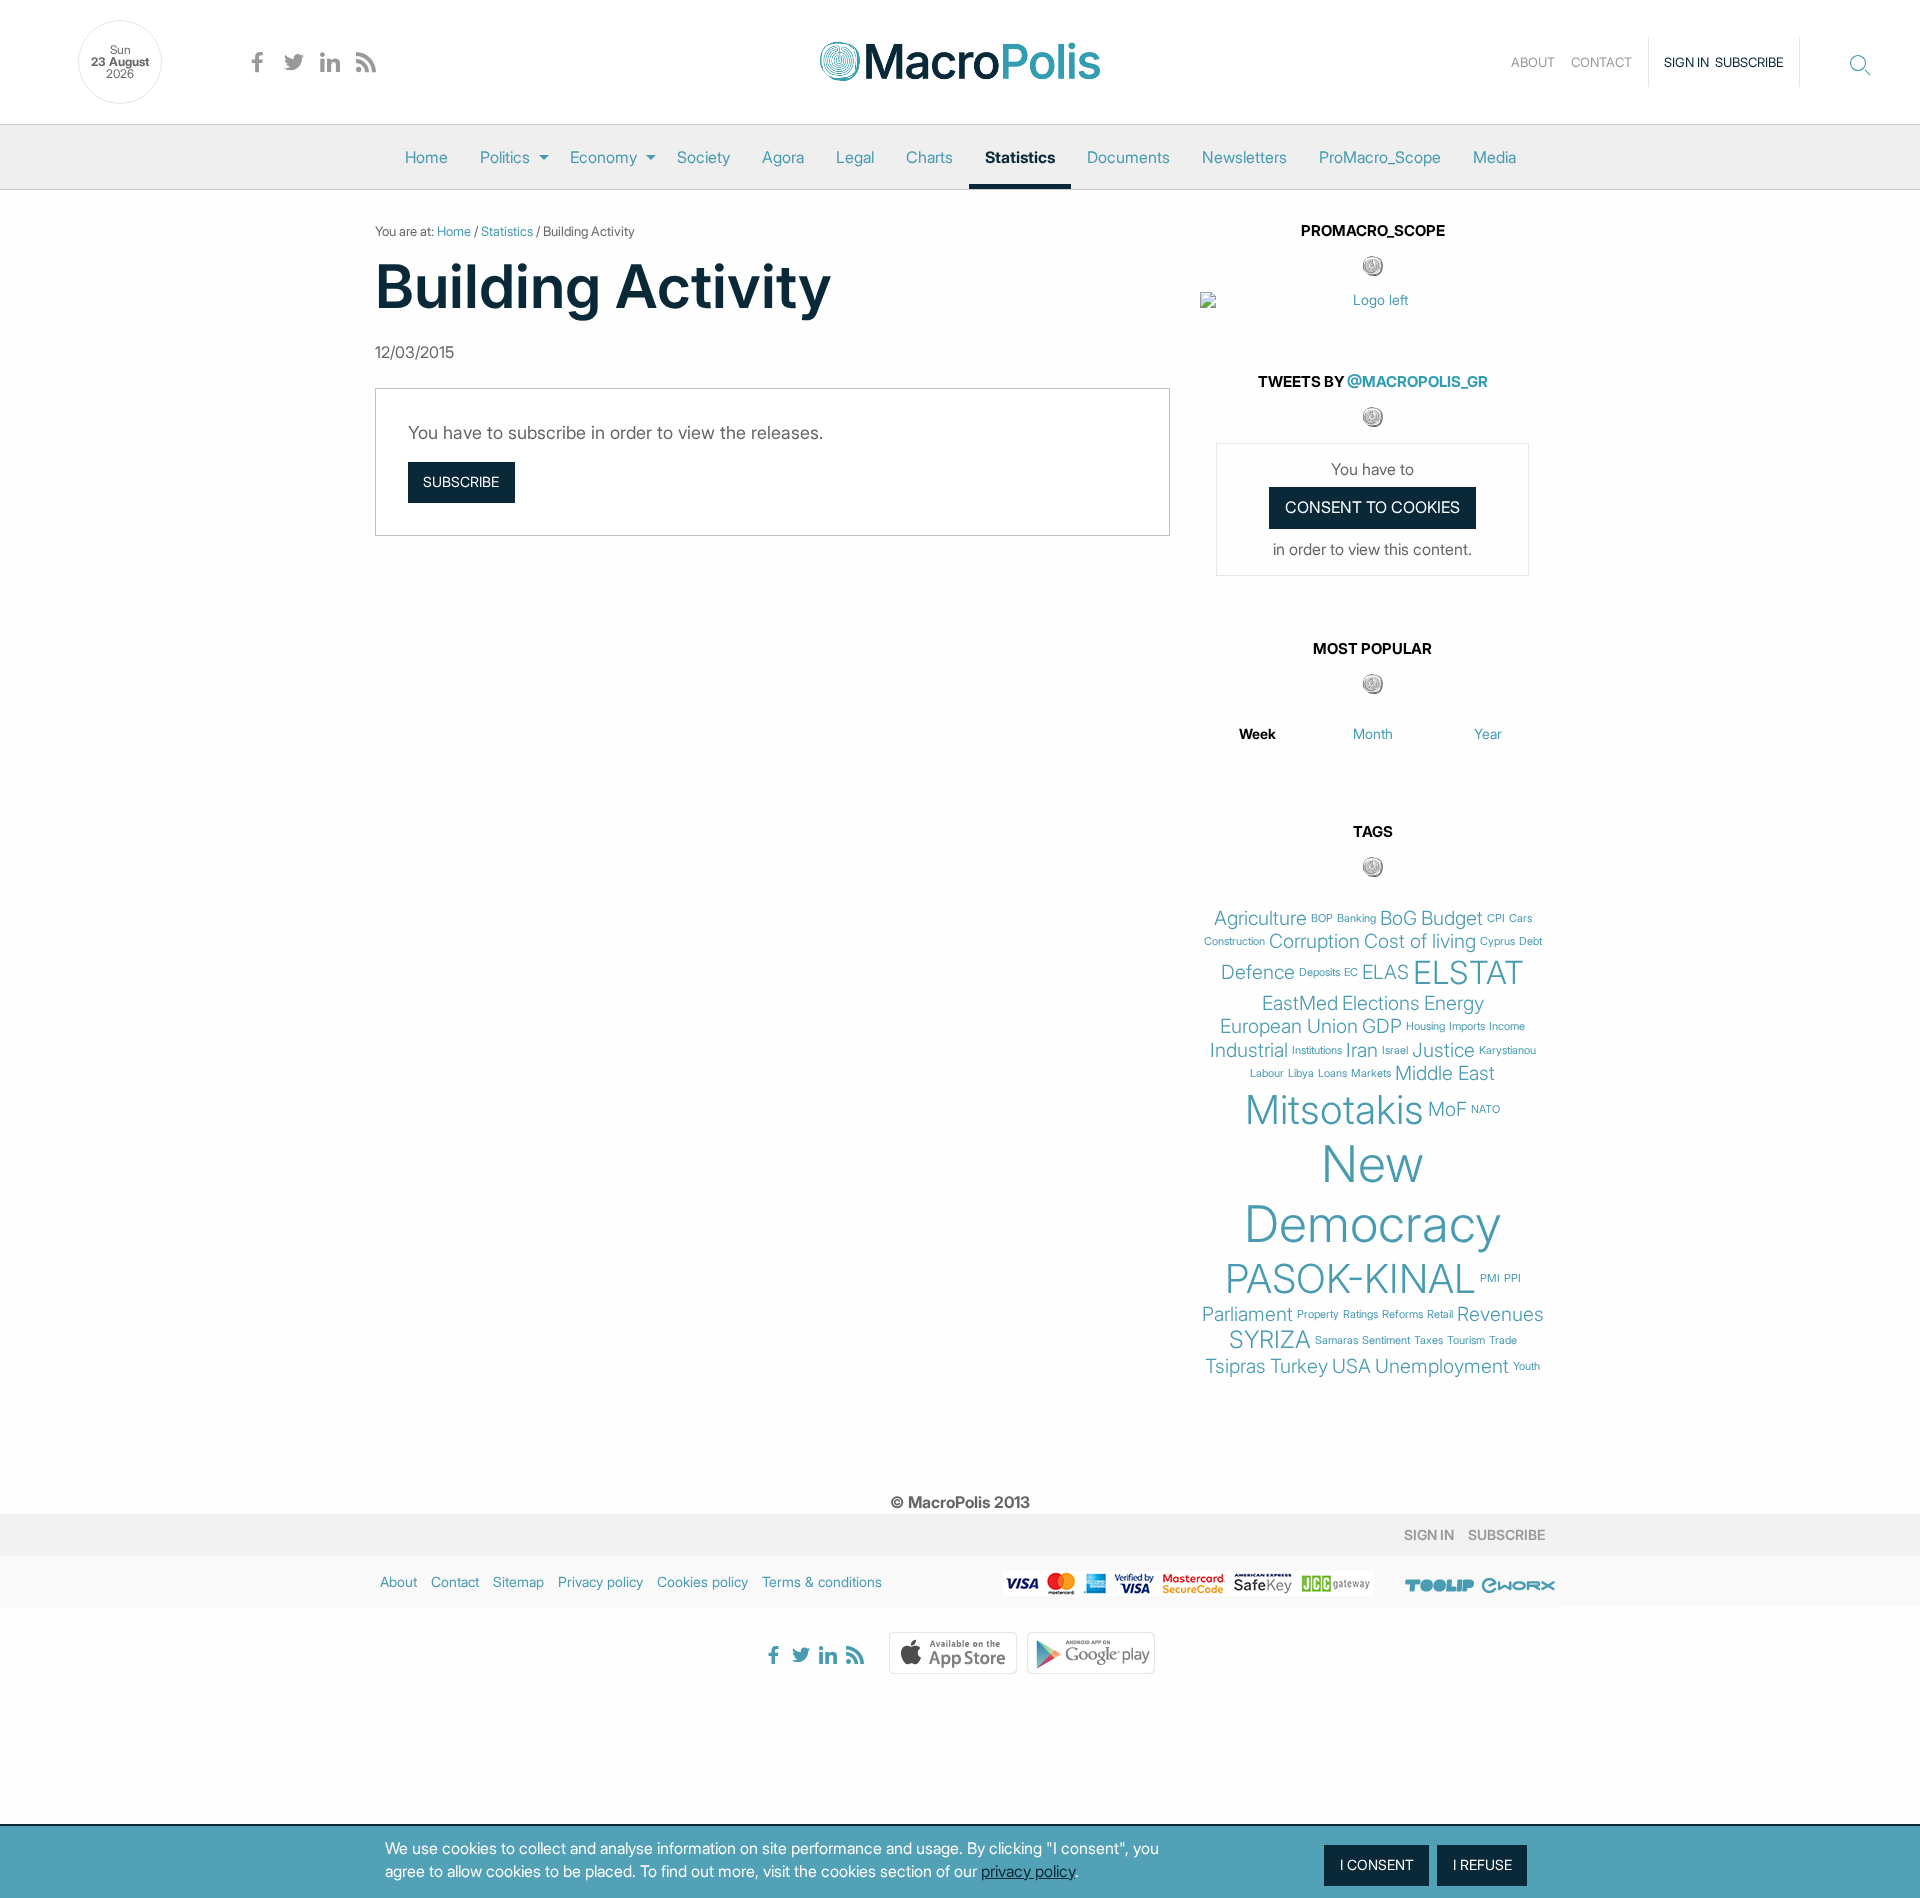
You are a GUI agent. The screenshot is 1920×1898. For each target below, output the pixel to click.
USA (1351, 1366)
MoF (1447, 1109)
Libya (1301, 1073)
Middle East (1445, 1073)
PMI (1490, 1278)
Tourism (1466, 1340)
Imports (1467, 1026)
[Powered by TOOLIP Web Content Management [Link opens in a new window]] (1440, 1585)
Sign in (1686, 62)
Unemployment (1442, 1366)
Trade (1503, 1340)
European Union (1289, 1026)
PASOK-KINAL (1350, 1279)
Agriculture (1260, 918)
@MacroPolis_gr (1417, 381)
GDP (1382, 1026)
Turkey (1299, 1366)
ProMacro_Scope (1380, 157)
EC (1351, 972)
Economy (603, 157)
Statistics (1020, 157)
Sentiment (1386, 1340)
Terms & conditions (822, 1581)
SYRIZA (1270, 1340)
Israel (1395, 1050)
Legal (855, 157)
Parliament (1247, 1314)
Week (1257, 733)
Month (1373, 733)
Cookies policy (702, 1581)
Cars (1520, 918)
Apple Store (953, 1653)
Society (703, 157)
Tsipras (1235, 1366)
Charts (929, 157)
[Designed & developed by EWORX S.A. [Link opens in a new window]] (1518, 1585)
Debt (1530, 941)
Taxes (1428, 1340)
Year (1488, 733)
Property (1318, 1314)
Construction (1234, 941)
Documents (1128, 157)
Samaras (1336, 1340)
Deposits (1319, 972)
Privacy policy (600, 1581)
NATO (1485, 1109)
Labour (1267, 1073)
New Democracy (1373, 1194)
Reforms (1402, 1314)
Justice (1443, 1050)
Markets (1371, 1073)
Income (1507, 1026)
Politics (505, 157)
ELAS (1385, 972)
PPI (1512, 1278)
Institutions (1317, 1050)
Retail (1440, 1314)
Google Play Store (1091, 1653)
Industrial (1249, 1050)
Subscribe (1749, 62)
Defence (1258, 972)
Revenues (1500, 1314)
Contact (1601, 62)
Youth (1526, 1366)
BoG (1398, 918)
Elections (1381, 1003)
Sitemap (518, 1581)
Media (1494, 157)
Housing (1425, 1026)
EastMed (1300, 1003)
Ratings (1360, 1314)
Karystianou (1507, 1050)
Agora (783, 157)
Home (426, 157)
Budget (1452, 918)
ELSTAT (1468, 973)
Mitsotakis (1334, 1110)
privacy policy (1028, 1871)
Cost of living (1420, 941)
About (1533, 62)
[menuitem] (426, 157)
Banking (1356, 918)
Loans (1332, 1073)
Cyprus (1497, 941)
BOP (1322, 918)
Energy (1454, 1003)
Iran (1362, 1050)
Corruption (1314, 941)
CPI (1496, 918)
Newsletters (1244, 157)
